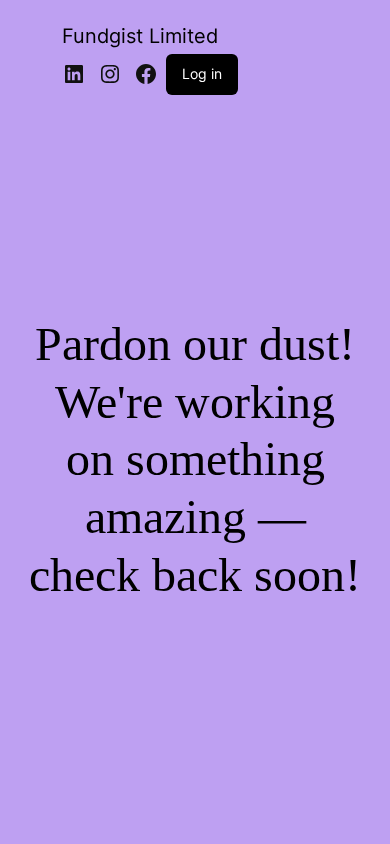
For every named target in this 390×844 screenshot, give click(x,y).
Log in (202, 73)
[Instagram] (110, 74)
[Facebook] (146, 74)
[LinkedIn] (74, 74)
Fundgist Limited (140, 36)
